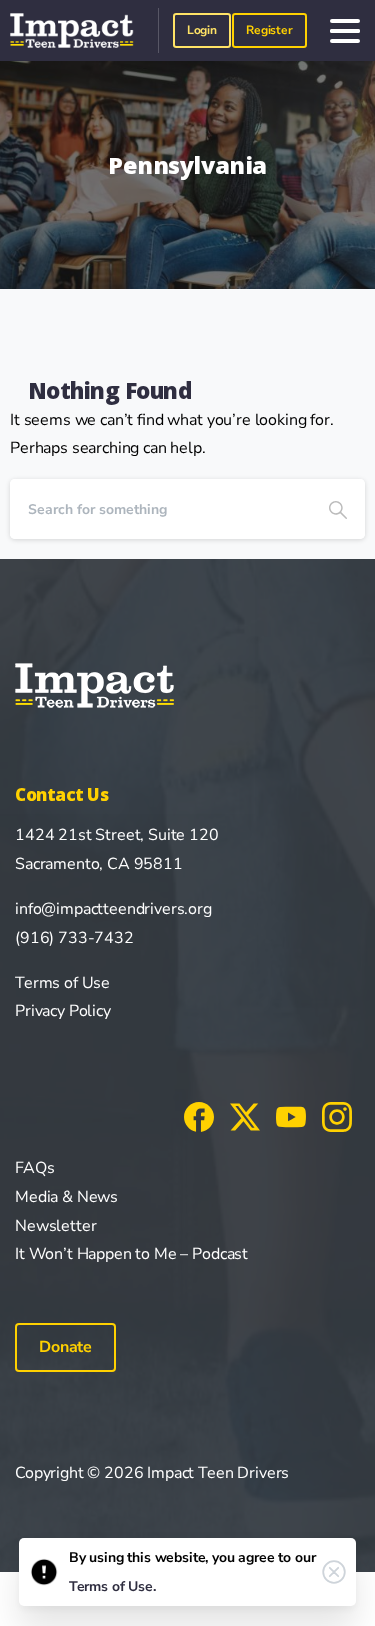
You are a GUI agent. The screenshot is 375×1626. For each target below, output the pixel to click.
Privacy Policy (63, 1011)
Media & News (66, 1197)
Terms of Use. (112, 1586)
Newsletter (55, 1226)
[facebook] (199, 1116)
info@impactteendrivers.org (113, 909)
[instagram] (337, 1116)
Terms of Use (62, 983)
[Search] (338, 509)
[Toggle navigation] (345, 31)
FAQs (34, 1168)
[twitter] (245, 1116)
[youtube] (291, 1116)
